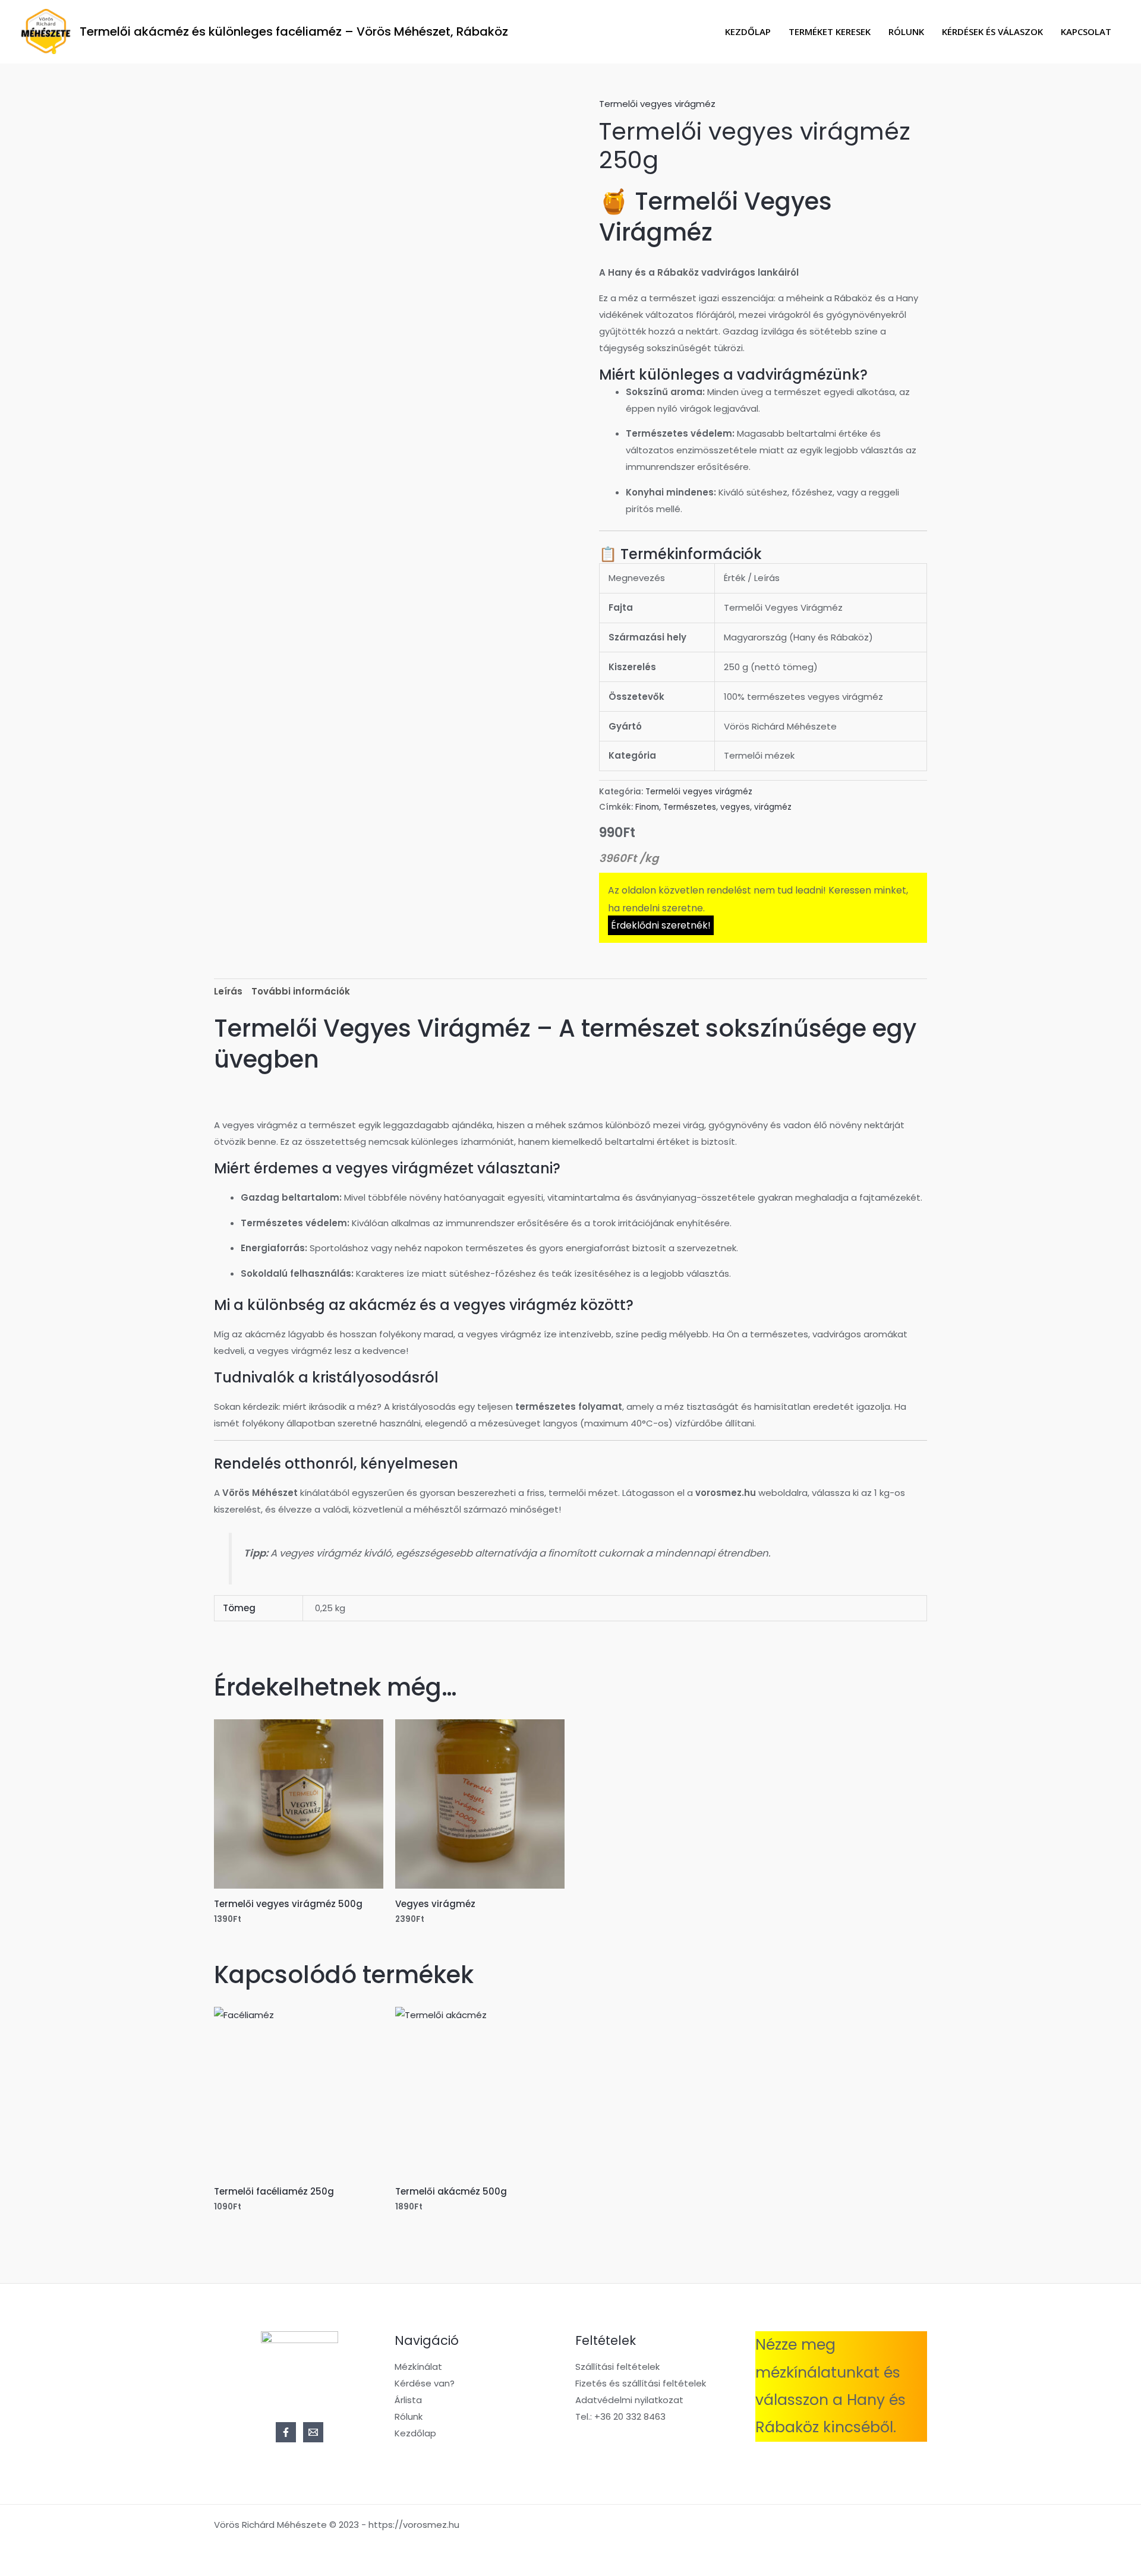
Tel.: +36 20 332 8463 (620, 2416)
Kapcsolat (1086, 31)
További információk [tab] (301, 991)
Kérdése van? (425, 2383)
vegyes (735, 807)
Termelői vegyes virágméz (657, 104)
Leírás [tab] (228, 991)
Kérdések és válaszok (992, 31)
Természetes (690, 807)
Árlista (408, 2400)
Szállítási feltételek (617, 2367)
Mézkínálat (418, 2367)
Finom (647, 807)
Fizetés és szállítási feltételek (641, 2383)
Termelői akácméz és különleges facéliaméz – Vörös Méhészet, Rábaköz (294, 31)
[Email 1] (313, 2432)
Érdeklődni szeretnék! (661, 925)
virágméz (773, 807)
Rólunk (906, 31)
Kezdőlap (748, 31)
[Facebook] (286, 2432)
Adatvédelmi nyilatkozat (629, 2400)
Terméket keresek (830, 31)
